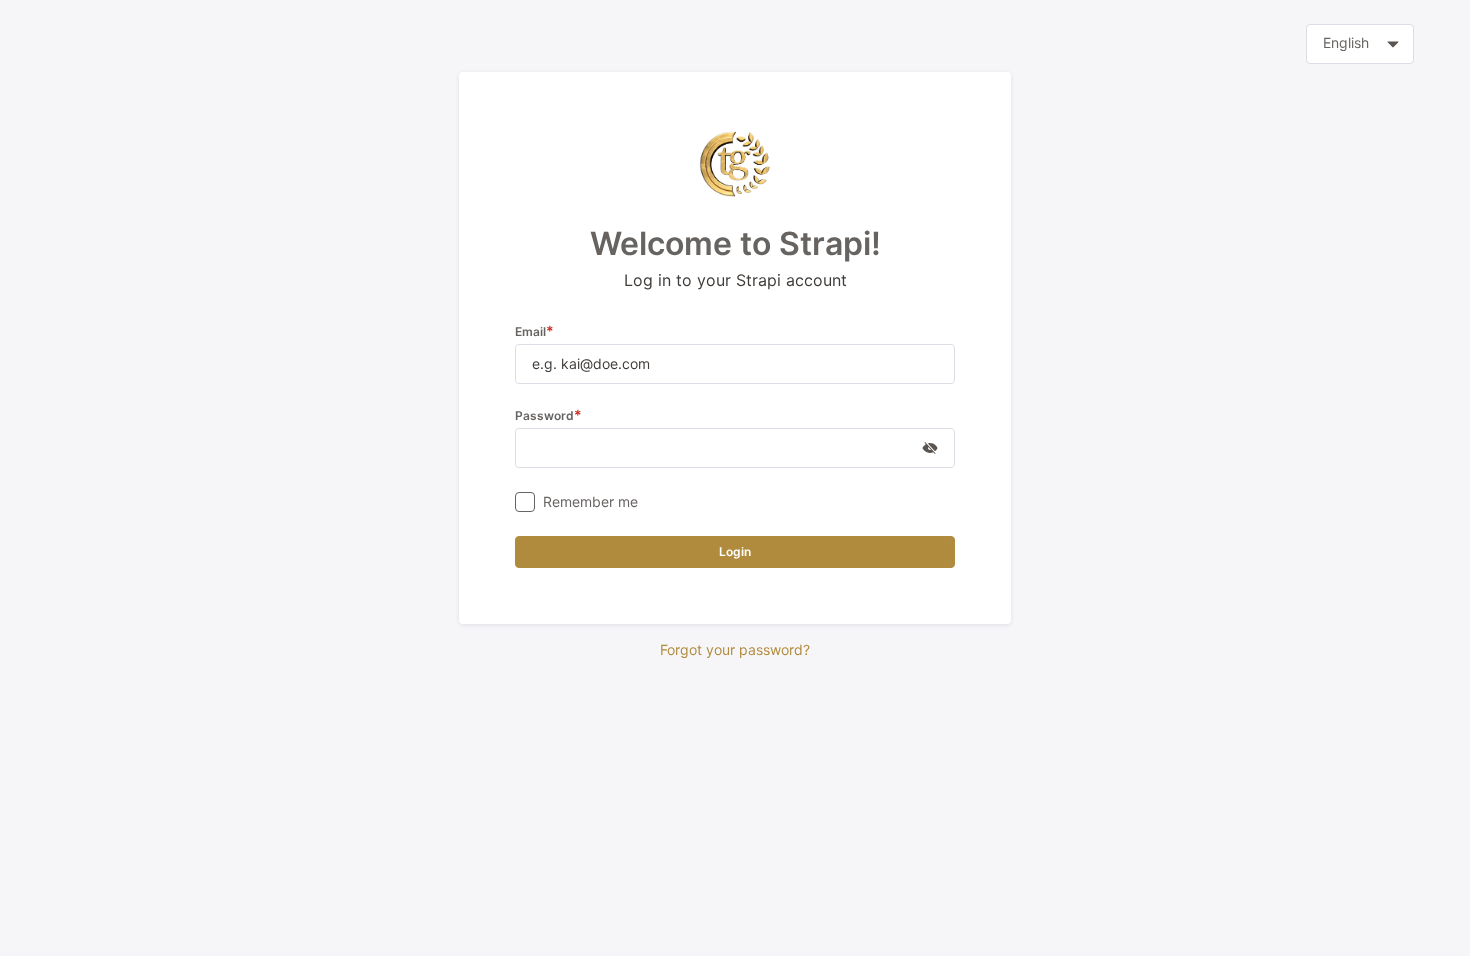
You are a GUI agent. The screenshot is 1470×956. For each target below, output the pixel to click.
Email (534, 331)
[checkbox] (525, 502)
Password (548, 415)
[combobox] (1360, 44)
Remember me (590, 501)
